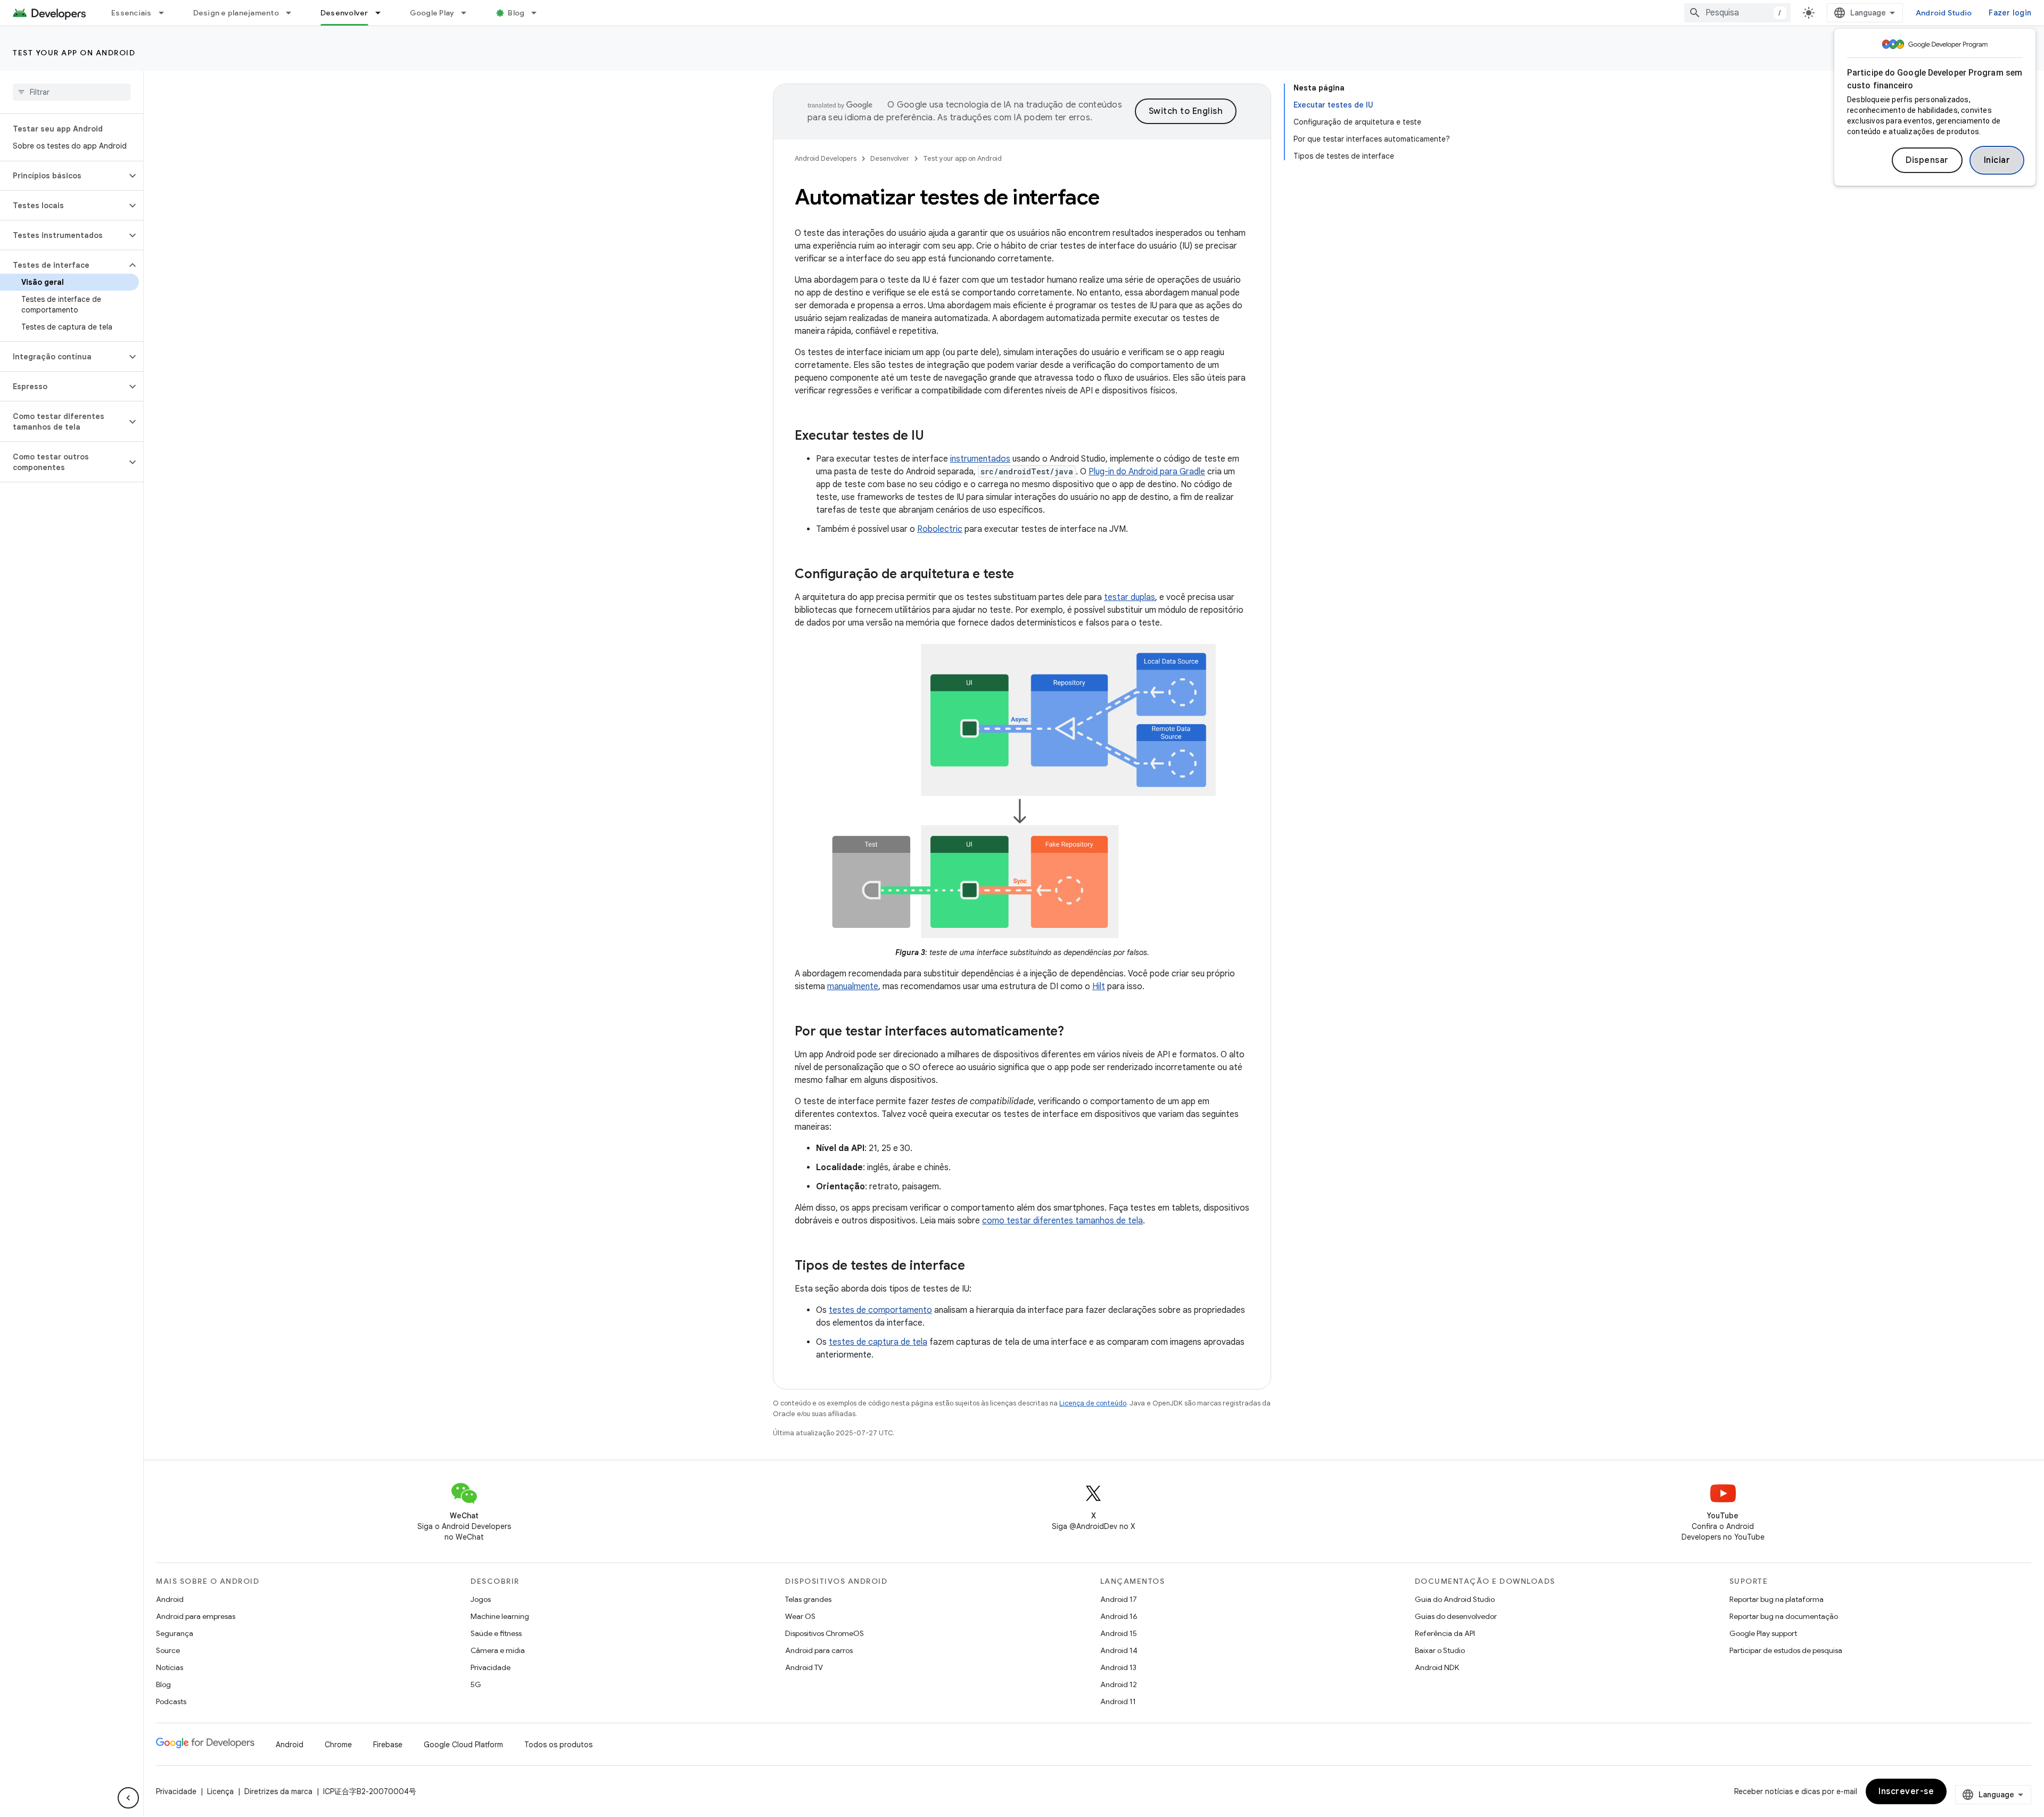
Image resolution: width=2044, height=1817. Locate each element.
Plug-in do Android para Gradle (1147, 472)
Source (168, 1650)
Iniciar (1997, 160)
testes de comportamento (880, 1310)
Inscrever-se (1906, 1791)
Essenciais (131, 13)
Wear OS (800, 1616)
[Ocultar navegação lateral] (128, 1798)
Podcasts (171, 1701)
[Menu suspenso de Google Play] (468, 13)
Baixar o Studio (1440, 1650)
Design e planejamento (236, 13)
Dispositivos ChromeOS (825, 1633)
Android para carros (819, 1650)
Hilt (1099, 986)
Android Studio (1944, 13)
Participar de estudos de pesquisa (1786, 1650)
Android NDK (1437, 1667)
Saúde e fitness (496, 1633)
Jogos (481, 1599)
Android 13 (1118, 1667)
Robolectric (940, 529)
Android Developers (826, 158)
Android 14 (1119, 1650)
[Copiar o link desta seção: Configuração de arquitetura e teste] (1025, 575)
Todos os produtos (558, 1745)
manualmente (853, 986)
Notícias (170, 1667)
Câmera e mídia (498, 1650)
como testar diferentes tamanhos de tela (1062, 1221)
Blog (516, 13)
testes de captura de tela (878, 1342)
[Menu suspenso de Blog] (539, 13)
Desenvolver (344, 13)
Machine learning (500, 1616)
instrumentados (980, 459)
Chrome (338, 1745)
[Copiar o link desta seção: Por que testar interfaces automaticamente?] (1075, 1032)
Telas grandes (808, 1599)
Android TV (804, 1667)
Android (170, 1599)
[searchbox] (72, 92)
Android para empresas (196, 1616)
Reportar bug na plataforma (1777, 1599)
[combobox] (1737, 13)
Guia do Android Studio (1455, 1599)
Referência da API (1445, 1633)
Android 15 (1119, 1633)
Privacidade (491, 1667)
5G (476, 1684)
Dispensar (1927, 160)
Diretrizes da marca (278, 1791)
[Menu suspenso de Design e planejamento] (293, 13)
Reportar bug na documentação (1784, 1616)
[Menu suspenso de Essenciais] (166, 13)
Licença (220, 1791)
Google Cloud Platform (463, 1745)
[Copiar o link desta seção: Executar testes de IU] (935, 437)
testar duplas (1130, 597)
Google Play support (1763, 1633)
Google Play (432, 13)
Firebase (388, 1745)
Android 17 (1119, 1599)
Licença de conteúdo (1093, 1403)
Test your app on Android (74, 53)
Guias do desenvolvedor (1456, 1616)
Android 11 (1118, 1701)
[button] (63, 176)
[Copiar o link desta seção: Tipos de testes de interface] (976, 1267)
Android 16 (1119, 1616)
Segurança (175, 1633)
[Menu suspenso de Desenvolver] (383, 13)
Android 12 (1119, 1684)
